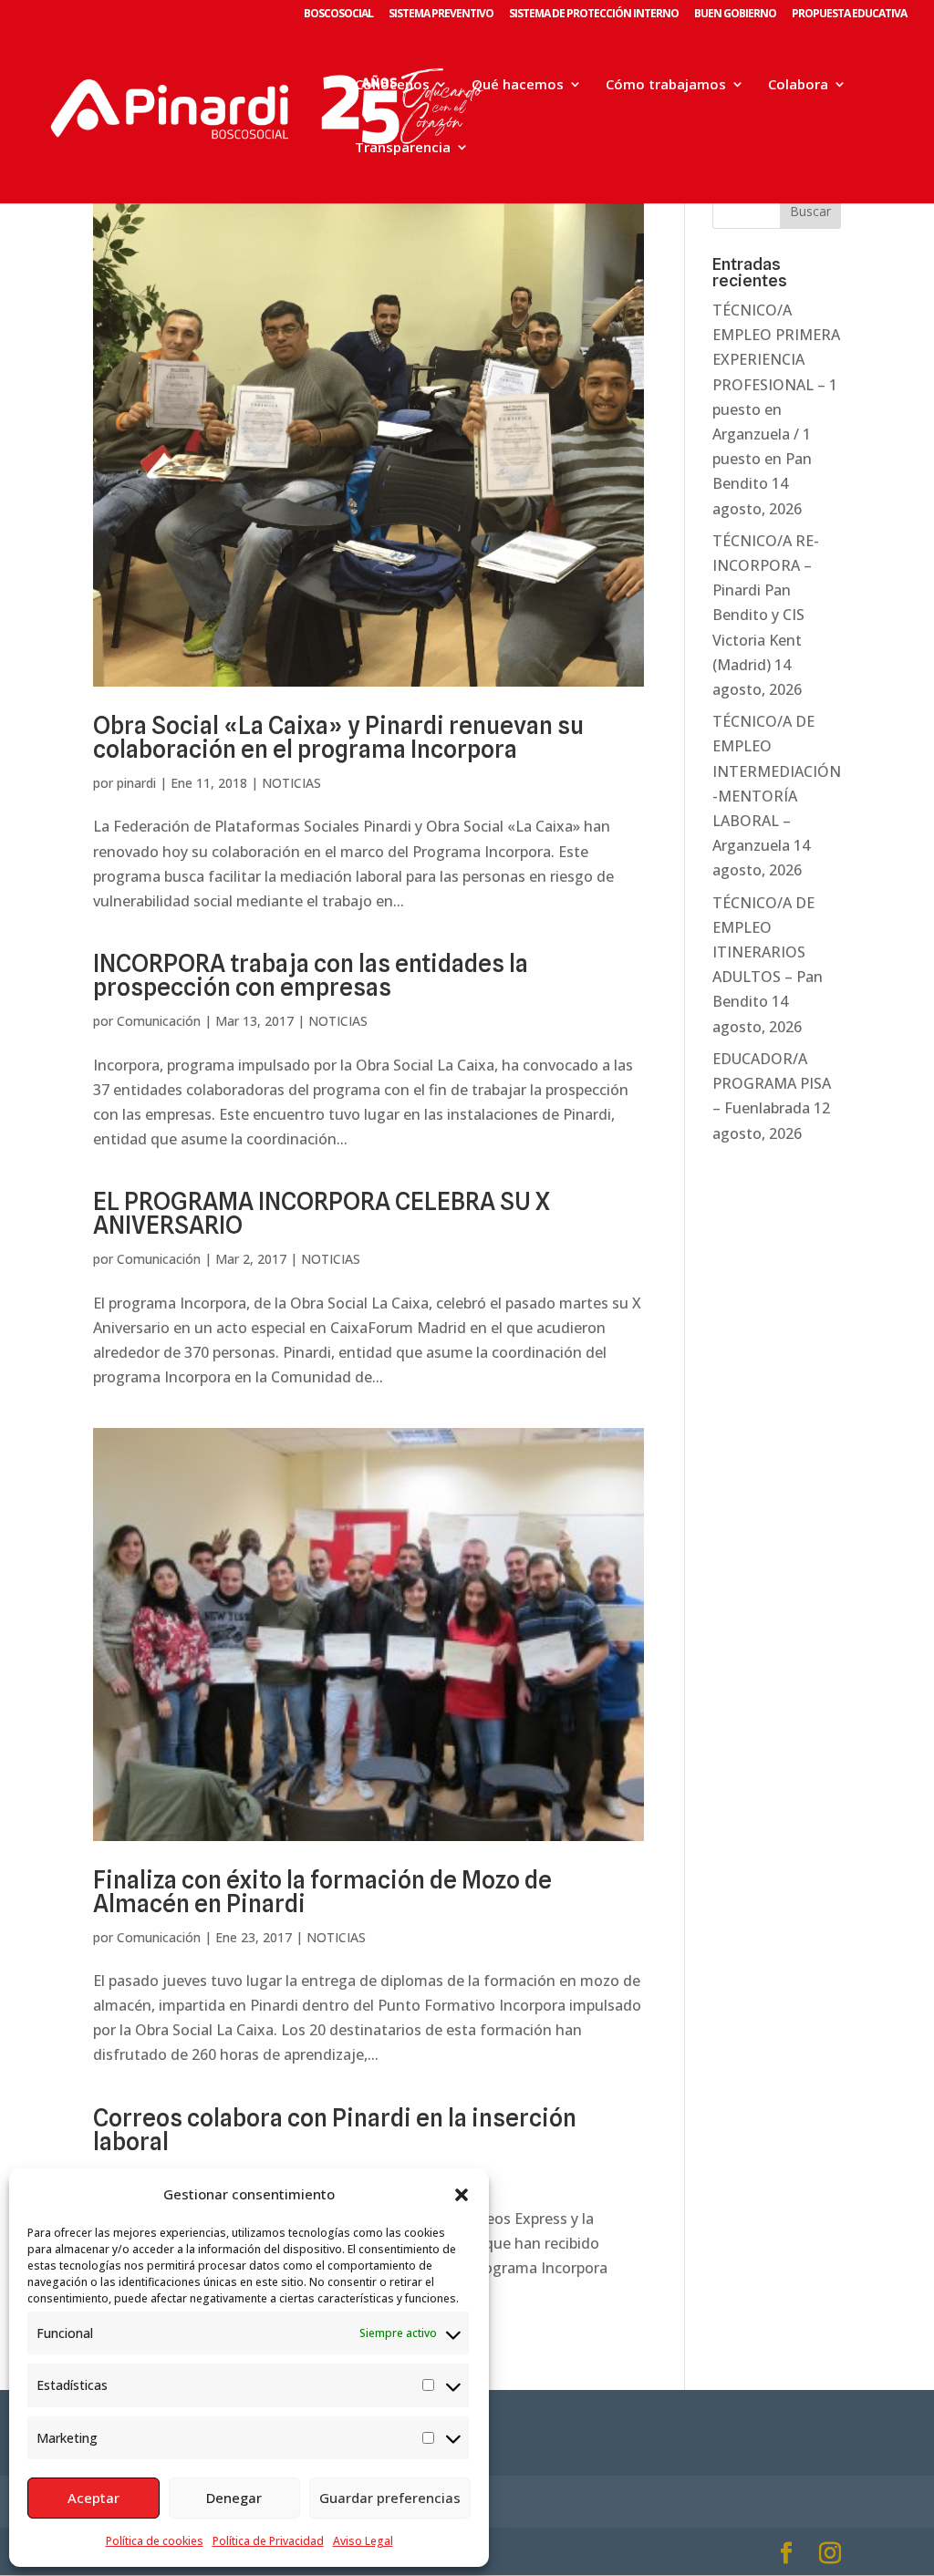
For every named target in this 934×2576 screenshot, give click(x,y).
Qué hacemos (518, 85)
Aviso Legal (363, 2541)
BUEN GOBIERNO (735, 15)
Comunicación (159, 1021)
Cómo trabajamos (666, 85)
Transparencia (403, 148)
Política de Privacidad (268, 2541)
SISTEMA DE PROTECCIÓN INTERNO (594, 15)
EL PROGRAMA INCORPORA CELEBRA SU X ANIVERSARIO (322, 1213)
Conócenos (392, 85)
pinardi (136, 783)
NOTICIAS (291, 783)
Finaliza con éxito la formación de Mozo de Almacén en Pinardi (322, 1892)
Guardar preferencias (390, 2498)
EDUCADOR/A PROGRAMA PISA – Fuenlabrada (772, 1083)
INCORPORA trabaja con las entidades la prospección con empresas (311, 975)
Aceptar (93, 2498)
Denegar (234, 2498)
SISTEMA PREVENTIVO (441, 15)
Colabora (798, 85)
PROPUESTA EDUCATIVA (849, 15)
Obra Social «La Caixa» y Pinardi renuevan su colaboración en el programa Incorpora (338, 737)
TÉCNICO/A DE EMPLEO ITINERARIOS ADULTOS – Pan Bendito (768, 952)
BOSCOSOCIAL (338, 15)
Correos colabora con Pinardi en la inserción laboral (335, 2130)
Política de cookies (155, 2541)
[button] (462, 2195)
